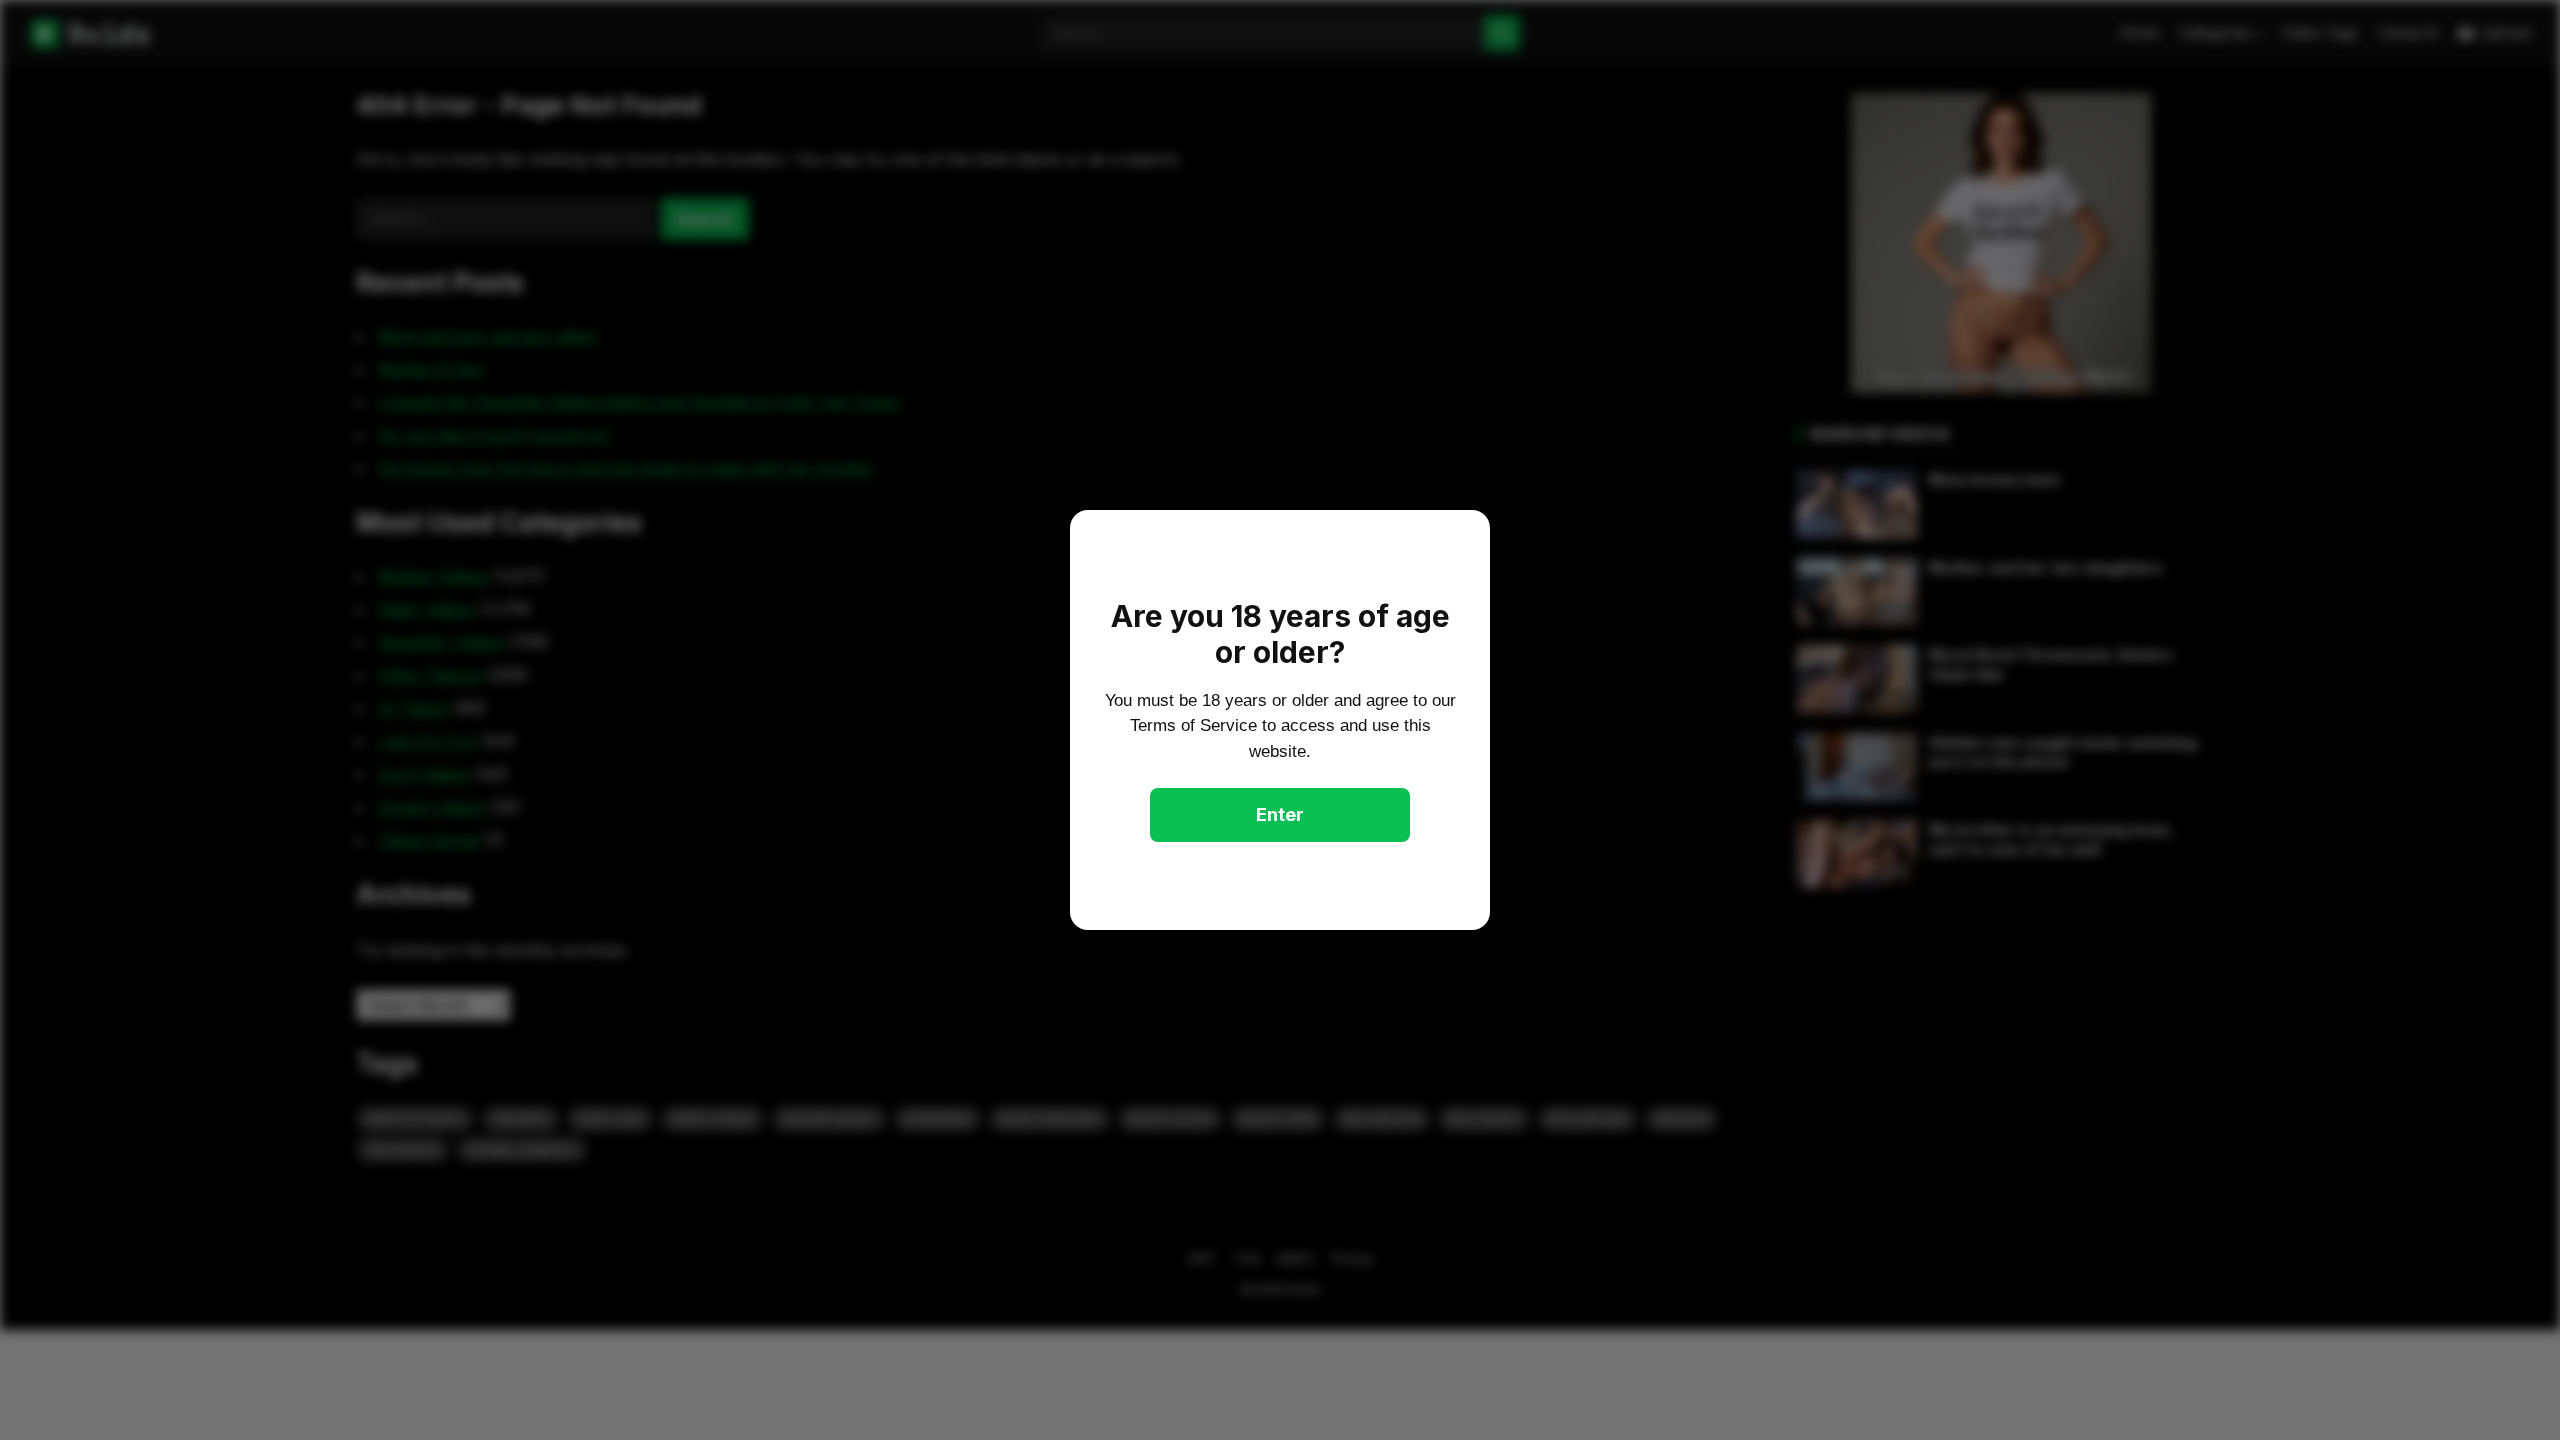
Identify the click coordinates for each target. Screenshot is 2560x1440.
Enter (1280, 814)
